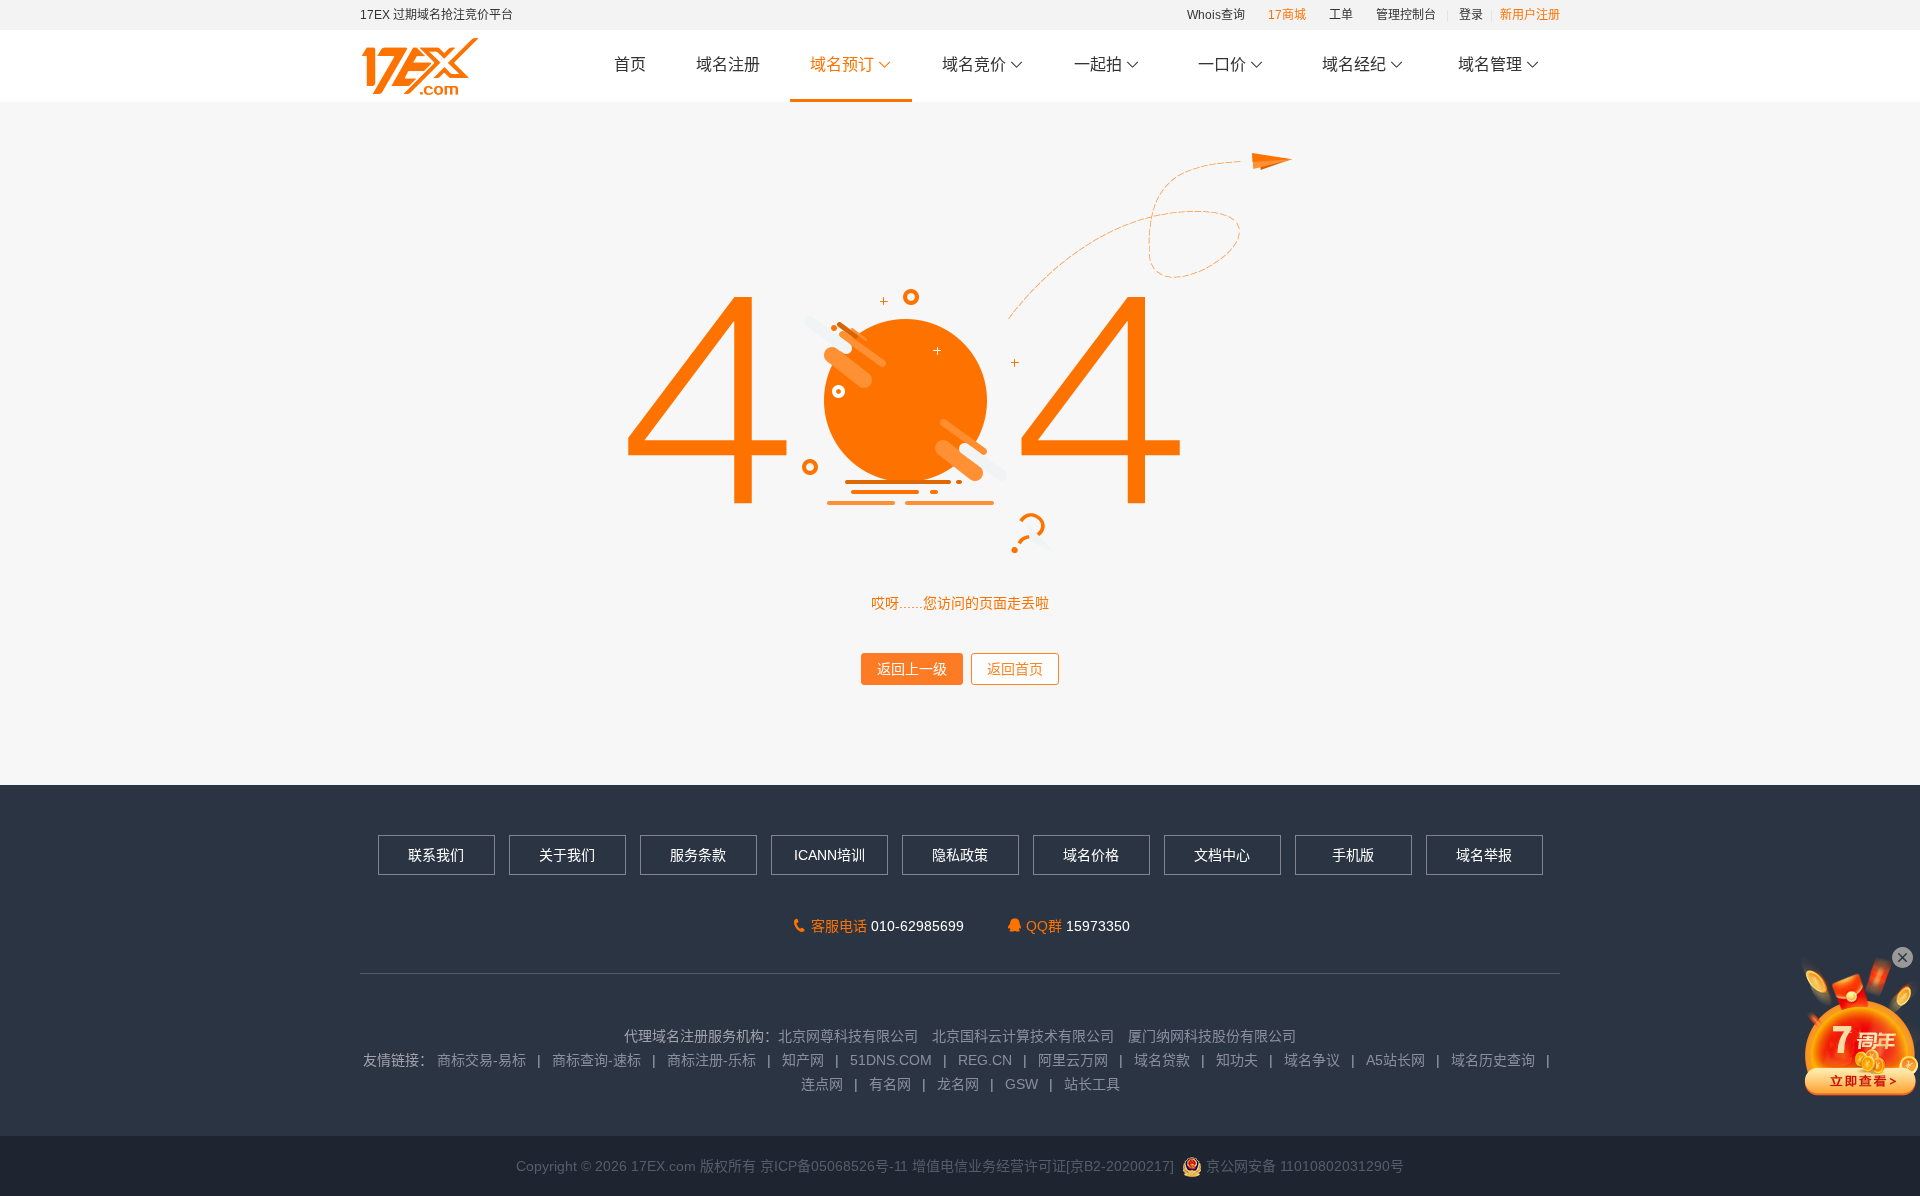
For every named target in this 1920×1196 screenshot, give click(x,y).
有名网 (890, 1084)
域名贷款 (1162, 1060)
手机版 (1353, 855)
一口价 (1222, 64)
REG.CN (985, 1060)
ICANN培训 (829, 855)
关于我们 (567, 855)
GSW (1021, 1084)
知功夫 (1237, 1060)
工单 (1341, 15)
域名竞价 (976, 64)
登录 (1471, 15)
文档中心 (1222, 855)
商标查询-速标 (598, 1060)
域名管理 (1492, 64)
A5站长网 (1395, 1060)
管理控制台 (1406, 15)
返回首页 (1015, 669)
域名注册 (728, 64)
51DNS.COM (891, 1060)
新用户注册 (1530, 15)
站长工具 (1092, 1084)
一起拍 (1100, 64)
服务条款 (698, 855)
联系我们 (436, 855)
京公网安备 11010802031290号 (1303, 1166)
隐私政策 (960, 855)
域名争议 (1314, 1060)
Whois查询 (1216, 15)
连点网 (822, 1084)
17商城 (1287, 15)
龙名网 (958, 1084)
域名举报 (1484, 855)
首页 (630, 64)
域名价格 (1091, 855)
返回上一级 (912, 669)
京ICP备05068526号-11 (836, 1166)
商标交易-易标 (481, 1060)
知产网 (803, 1060)
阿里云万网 (1073, 1060)
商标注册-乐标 (711, 1060)
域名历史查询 (1493, 1060)
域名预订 (844, 64)
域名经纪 (1354, 64)
